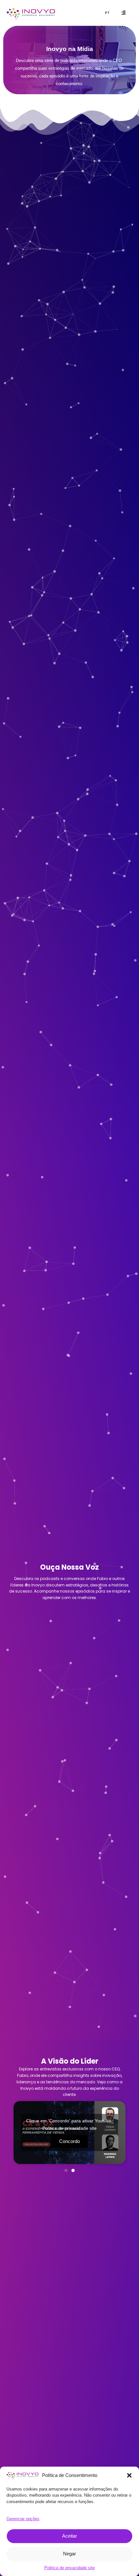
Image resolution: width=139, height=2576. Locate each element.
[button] (129, 2475)
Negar (69, 2554)
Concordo (69, 2141)
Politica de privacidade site (69, 2568)
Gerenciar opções (23, 2519)
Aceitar (69, 2536)
